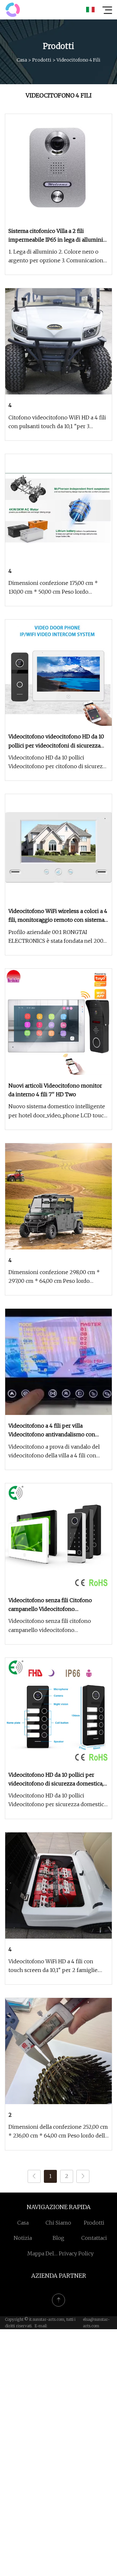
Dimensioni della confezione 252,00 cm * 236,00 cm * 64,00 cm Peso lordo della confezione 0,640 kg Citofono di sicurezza (58, 2132)
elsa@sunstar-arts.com (96, 2323)
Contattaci (94, 2238)
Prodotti (42, 60)
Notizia (23, 2238)
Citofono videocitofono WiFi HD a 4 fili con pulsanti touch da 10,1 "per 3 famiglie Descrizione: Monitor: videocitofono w (57, 422)
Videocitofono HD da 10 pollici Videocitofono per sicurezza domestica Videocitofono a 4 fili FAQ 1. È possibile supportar (58, 1801)
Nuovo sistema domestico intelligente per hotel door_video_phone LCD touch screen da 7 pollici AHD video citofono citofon (58, 1111)
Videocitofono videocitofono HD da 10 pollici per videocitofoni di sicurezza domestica (56, 741)
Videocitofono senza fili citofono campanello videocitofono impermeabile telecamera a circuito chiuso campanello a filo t (53, 1626)
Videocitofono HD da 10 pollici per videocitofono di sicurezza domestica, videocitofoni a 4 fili (56, 1780)
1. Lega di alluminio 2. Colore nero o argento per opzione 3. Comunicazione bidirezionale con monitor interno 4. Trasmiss (57, 257)
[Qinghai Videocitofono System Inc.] (13, 10)
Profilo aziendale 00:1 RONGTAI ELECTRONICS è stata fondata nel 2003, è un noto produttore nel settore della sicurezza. (57, 937)
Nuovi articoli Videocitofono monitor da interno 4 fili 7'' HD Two (55, 1090)
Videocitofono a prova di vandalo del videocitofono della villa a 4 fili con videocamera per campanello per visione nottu (54, 1452)
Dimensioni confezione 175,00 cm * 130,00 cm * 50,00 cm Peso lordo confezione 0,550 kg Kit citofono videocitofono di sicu (53, 588)
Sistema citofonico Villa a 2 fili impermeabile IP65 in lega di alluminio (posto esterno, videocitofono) (57, 236)
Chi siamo (58, 2223)
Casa (22, 60)
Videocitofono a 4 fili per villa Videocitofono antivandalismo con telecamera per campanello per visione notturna (58, 1431)
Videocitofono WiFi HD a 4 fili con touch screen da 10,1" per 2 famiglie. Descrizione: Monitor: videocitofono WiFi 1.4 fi (54, 1966)
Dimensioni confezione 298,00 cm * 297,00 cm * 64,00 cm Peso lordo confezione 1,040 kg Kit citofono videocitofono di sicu (54, 1277)
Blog (58, 2238)
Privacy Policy (76, 2253)
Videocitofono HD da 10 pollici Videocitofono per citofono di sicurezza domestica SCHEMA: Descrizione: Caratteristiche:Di (58, 763)
